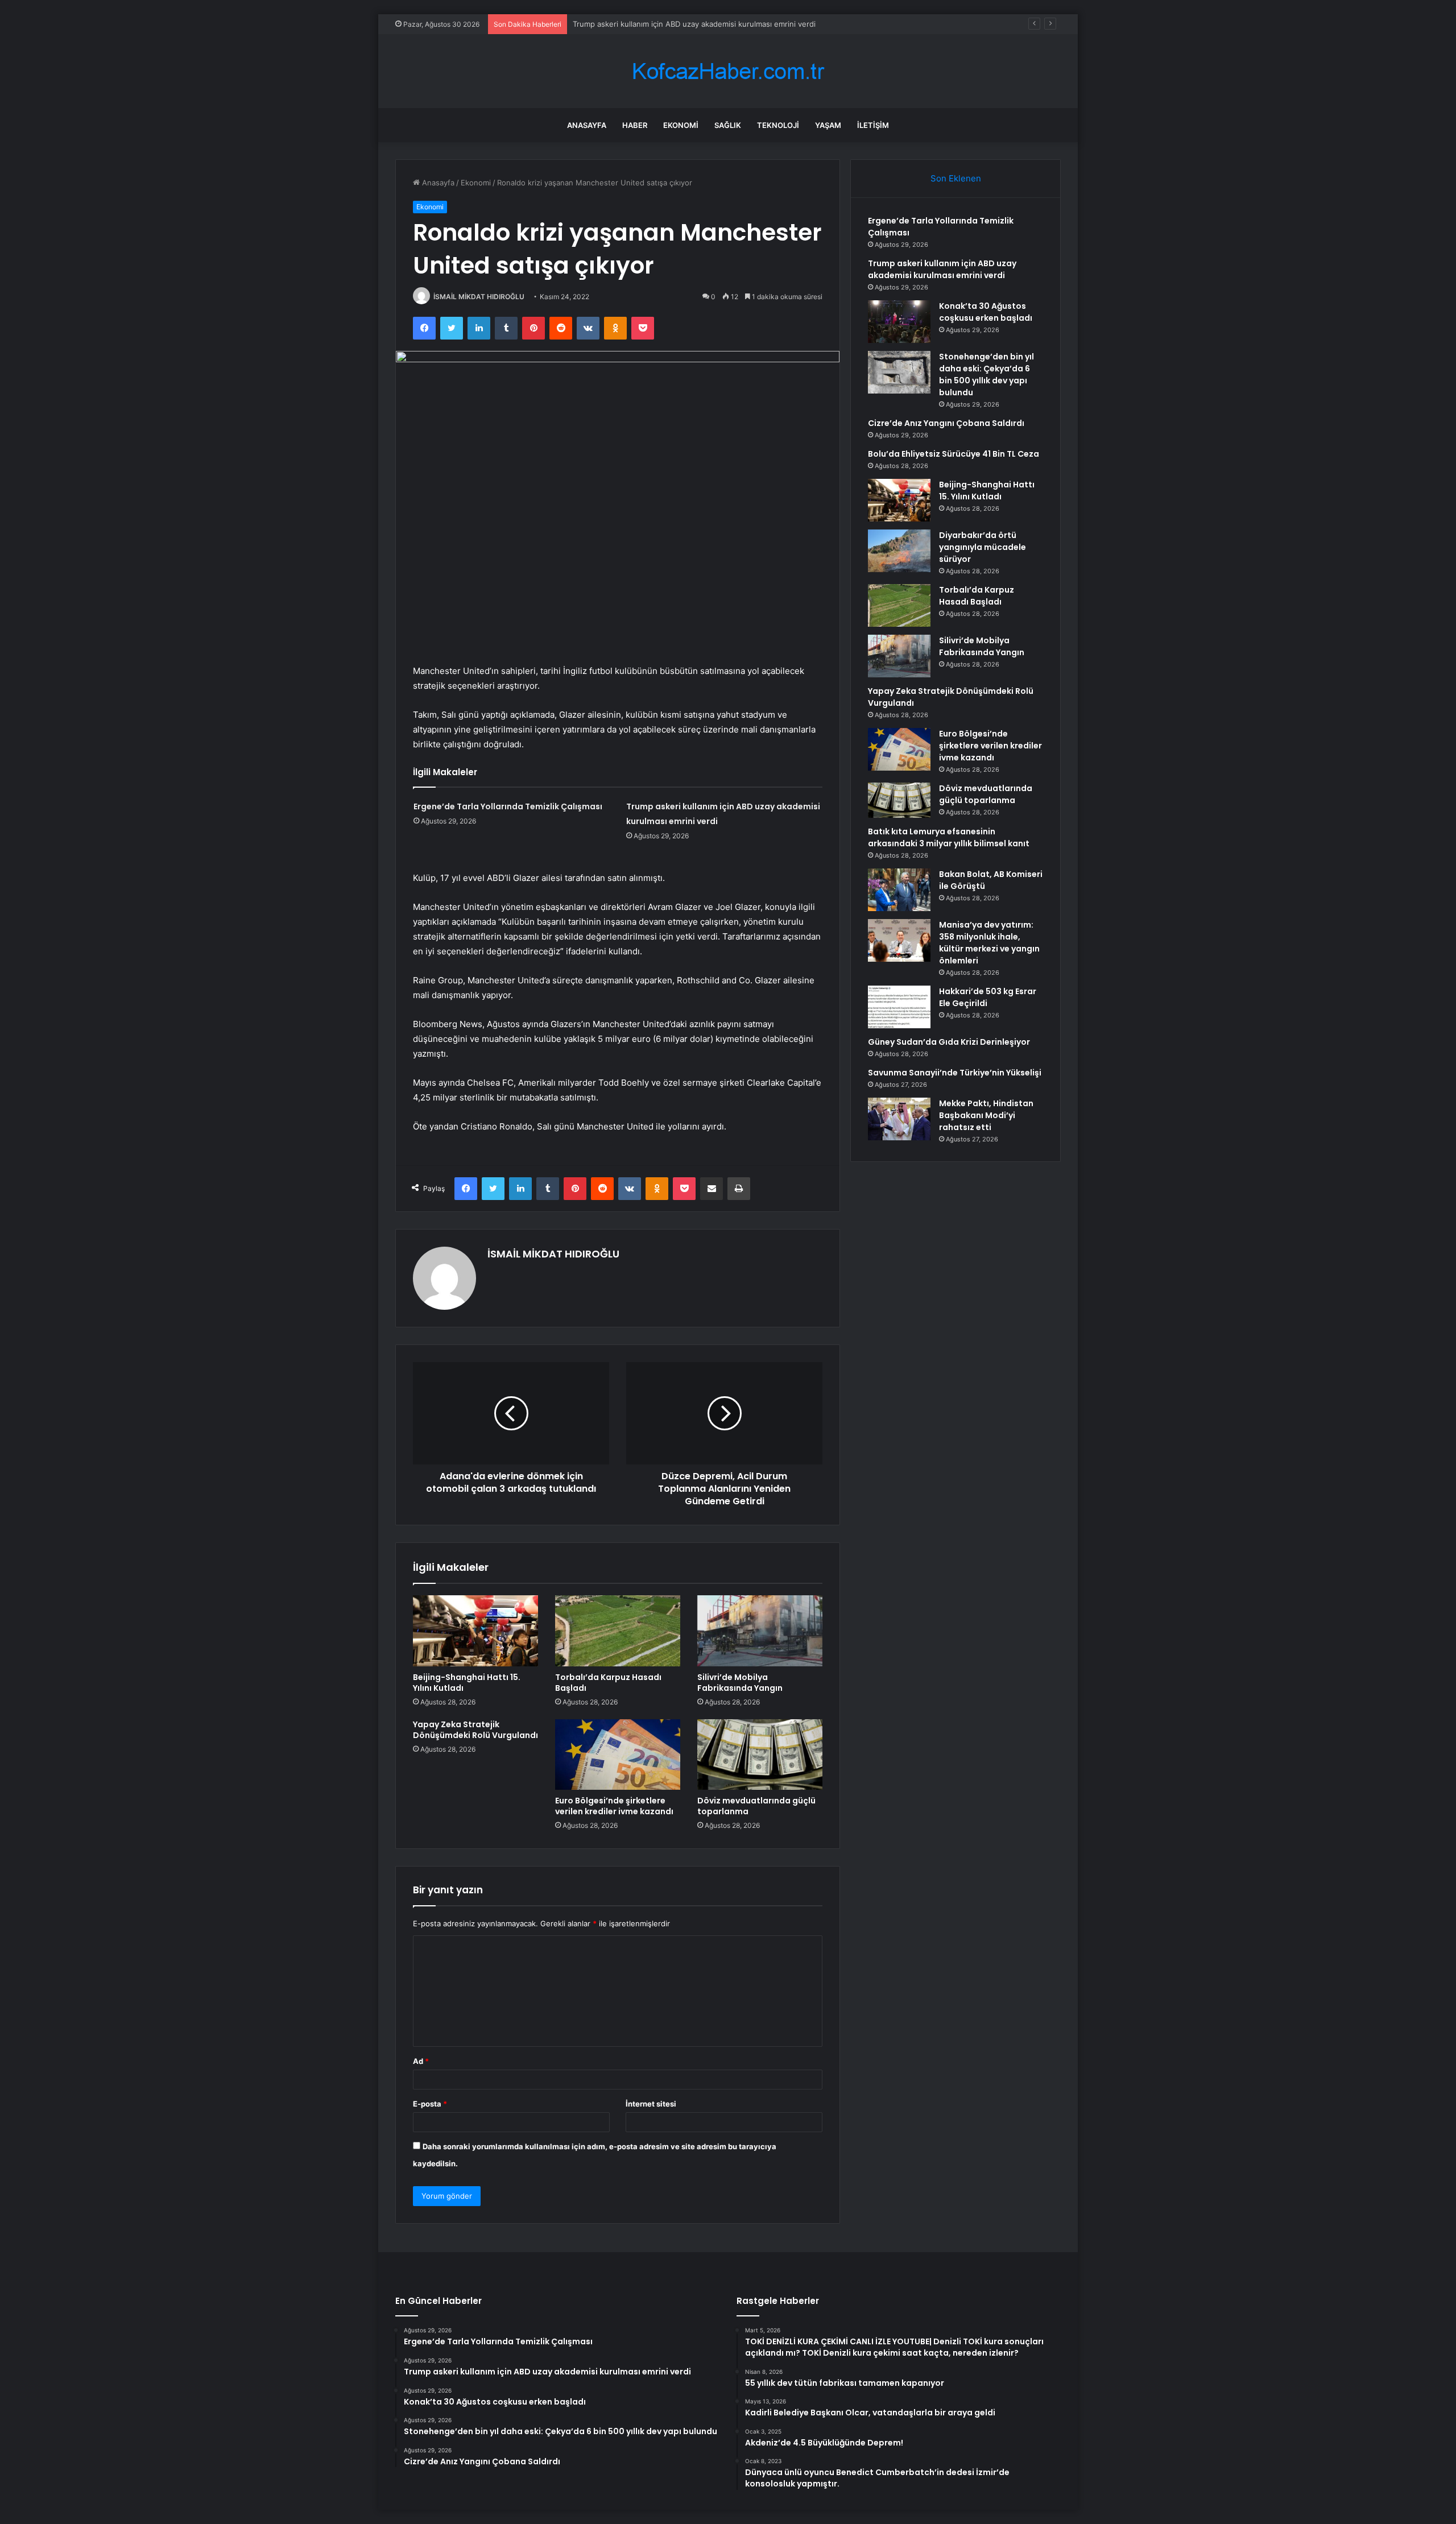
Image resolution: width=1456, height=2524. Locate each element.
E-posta (430, 2104)
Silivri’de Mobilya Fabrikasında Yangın (740, 1683)
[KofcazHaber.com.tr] (728, 71)
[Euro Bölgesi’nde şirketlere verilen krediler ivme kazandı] (618, 1755)
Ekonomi (681, 125)
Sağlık (728, 125)
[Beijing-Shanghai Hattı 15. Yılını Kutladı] (475, 1631)
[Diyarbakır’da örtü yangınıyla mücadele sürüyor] (899, 551)
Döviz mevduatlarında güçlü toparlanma (756, 1806)
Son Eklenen (956, 178)
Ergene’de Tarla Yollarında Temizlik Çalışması (508, 806)
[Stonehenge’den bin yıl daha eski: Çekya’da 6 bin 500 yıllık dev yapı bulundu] (899, 372)
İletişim (873, 125)
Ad (421, 2061)
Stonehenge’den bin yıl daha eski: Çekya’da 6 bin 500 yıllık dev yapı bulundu (986, 375)
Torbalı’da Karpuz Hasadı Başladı (608, 1683)
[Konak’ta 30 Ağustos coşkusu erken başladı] (899, 322)
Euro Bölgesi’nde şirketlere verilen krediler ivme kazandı (614, 1806)
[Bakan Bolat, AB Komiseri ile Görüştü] (899, 890)
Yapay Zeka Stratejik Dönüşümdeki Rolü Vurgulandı (475, 1730)
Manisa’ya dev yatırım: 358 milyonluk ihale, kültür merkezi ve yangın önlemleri (989, 943)
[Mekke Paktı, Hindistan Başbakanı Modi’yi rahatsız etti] (899, 1119)
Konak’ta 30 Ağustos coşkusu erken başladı (650, 24)
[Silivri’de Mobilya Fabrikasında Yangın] (760, 1631)
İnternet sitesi (651, 2104)
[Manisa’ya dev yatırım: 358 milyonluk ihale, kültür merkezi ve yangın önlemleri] (899, 940)
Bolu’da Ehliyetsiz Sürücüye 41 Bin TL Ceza (954, 454)
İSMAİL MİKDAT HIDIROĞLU (479, 297)
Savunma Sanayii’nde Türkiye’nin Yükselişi (955, 1073)
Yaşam (828, 125)
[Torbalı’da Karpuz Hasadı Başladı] (618, 1631)
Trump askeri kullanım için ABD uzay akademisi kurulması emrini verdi (942, 269)
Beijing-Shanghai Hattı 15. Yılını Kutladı (467, 1683)
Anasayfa (587, 125)
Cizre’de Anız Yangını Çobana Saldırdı (946, 423)
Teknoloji (778, 125)
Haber (635, 125)
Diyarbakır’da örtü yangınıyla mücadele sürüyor (983, 547)
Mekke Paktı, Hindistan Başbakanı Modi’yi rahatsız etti (986, 1115)
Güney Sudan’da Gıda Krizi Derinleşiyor (949, 1042)
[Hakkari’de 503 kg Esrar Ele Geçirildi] (899, 1007)
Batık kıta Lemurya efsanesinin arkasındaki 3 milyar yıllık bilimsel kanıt (949, 837)
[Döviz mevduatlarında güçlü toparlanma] (760, 1755)
